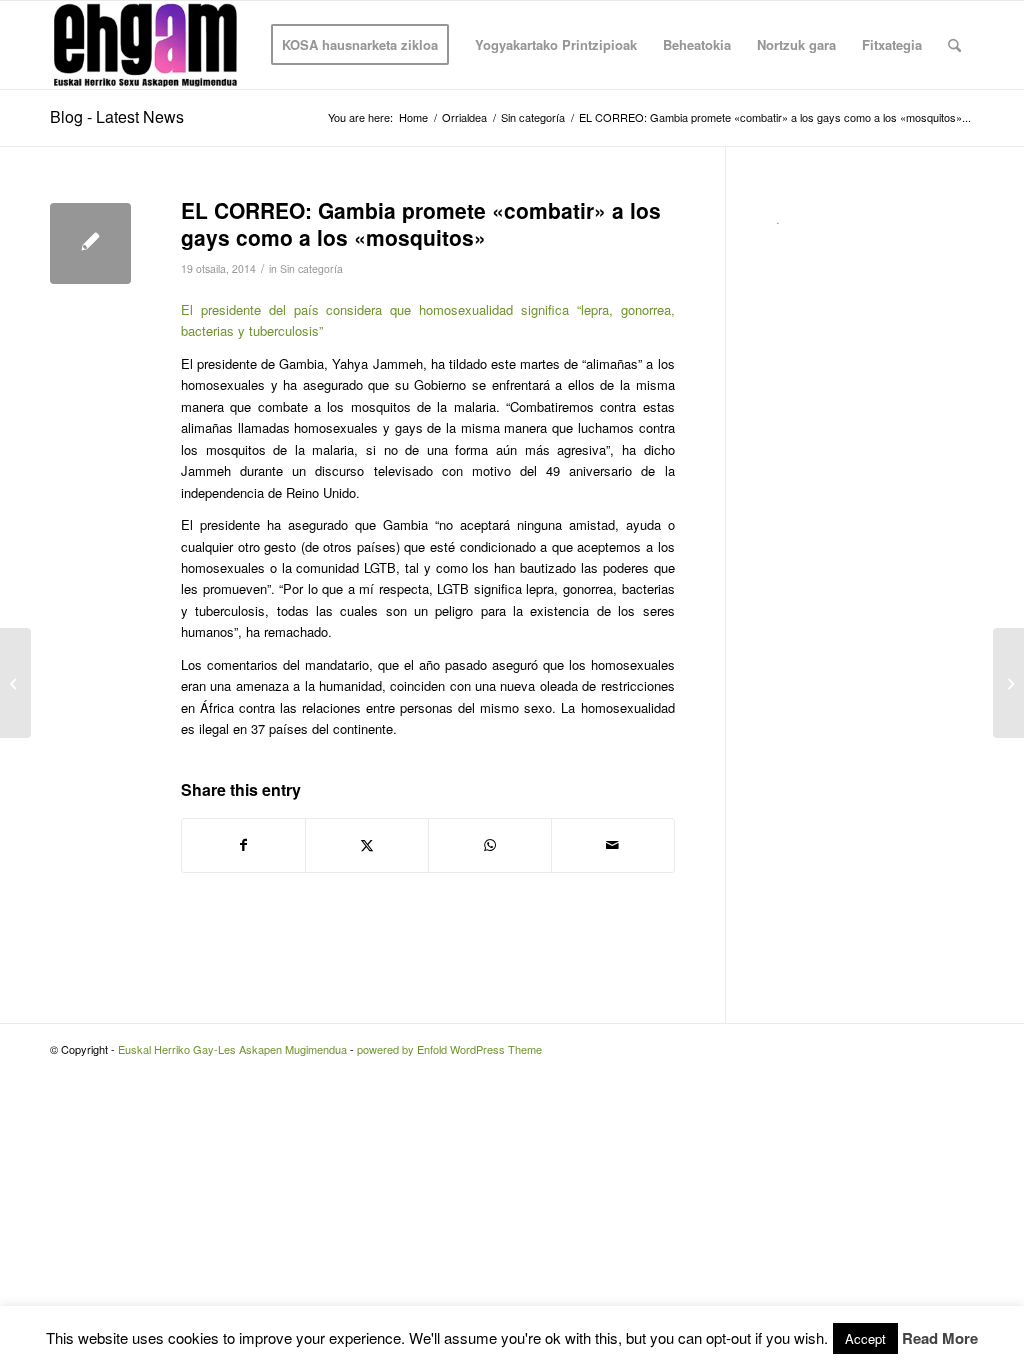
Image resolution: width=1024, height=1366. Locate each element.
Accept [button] (865, 1338)
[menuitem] (360, 45)
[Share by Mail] (613, 845)
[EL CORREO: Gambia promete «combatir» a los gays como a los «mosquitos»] (90, 243)
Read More (940, 1338)
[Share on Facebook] (243, 845)
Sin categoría (311, 268)
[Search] (954, 45)
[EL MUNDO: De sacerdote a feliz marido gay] (15, 683)
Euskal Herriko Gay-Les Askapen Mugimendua (232, 1049)
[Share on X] (367, 845)
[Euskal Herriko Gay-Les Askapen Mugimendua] (145, 45)
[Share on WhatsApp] (490, 845)
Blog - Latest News (117, 116)
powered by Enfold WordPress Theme (449, 1049)
